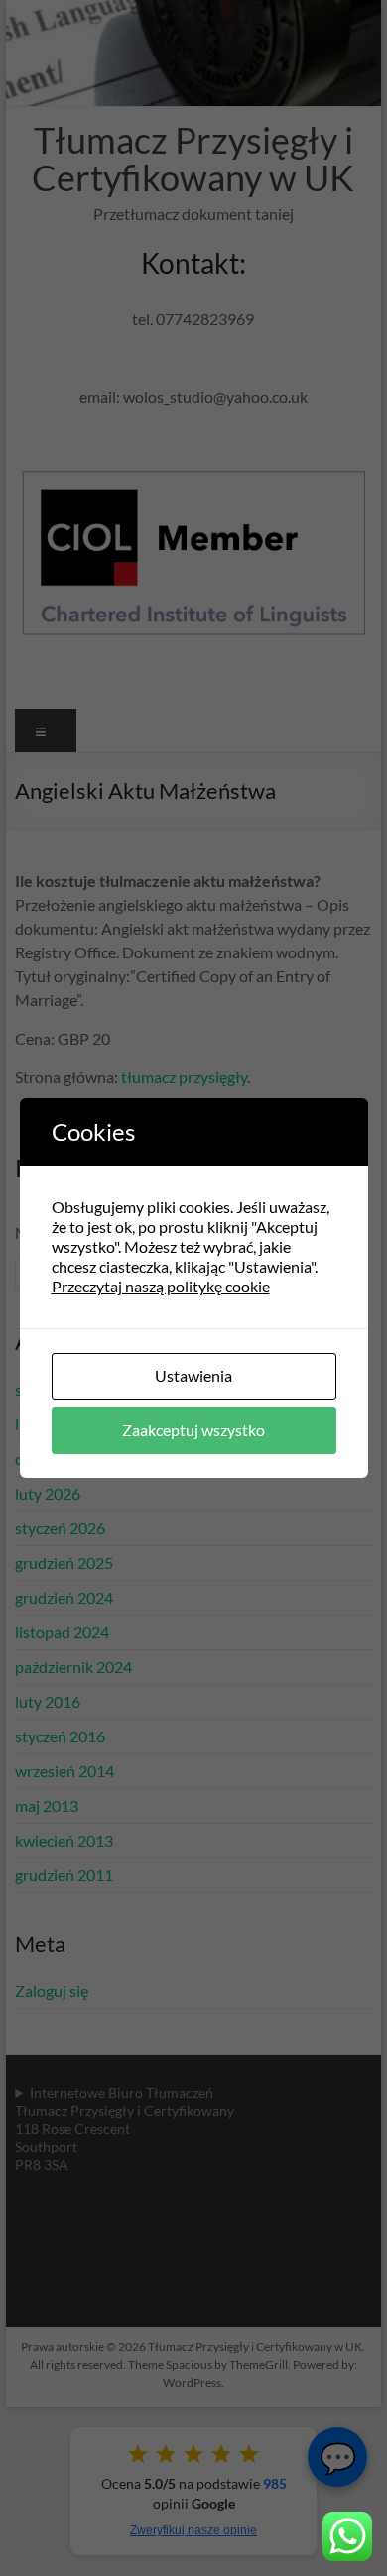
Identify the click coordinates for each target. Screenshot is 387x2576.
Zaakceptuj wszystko (193, 1430)
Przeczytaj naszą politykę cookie (161, 1286)
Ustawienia (193, 1375)
